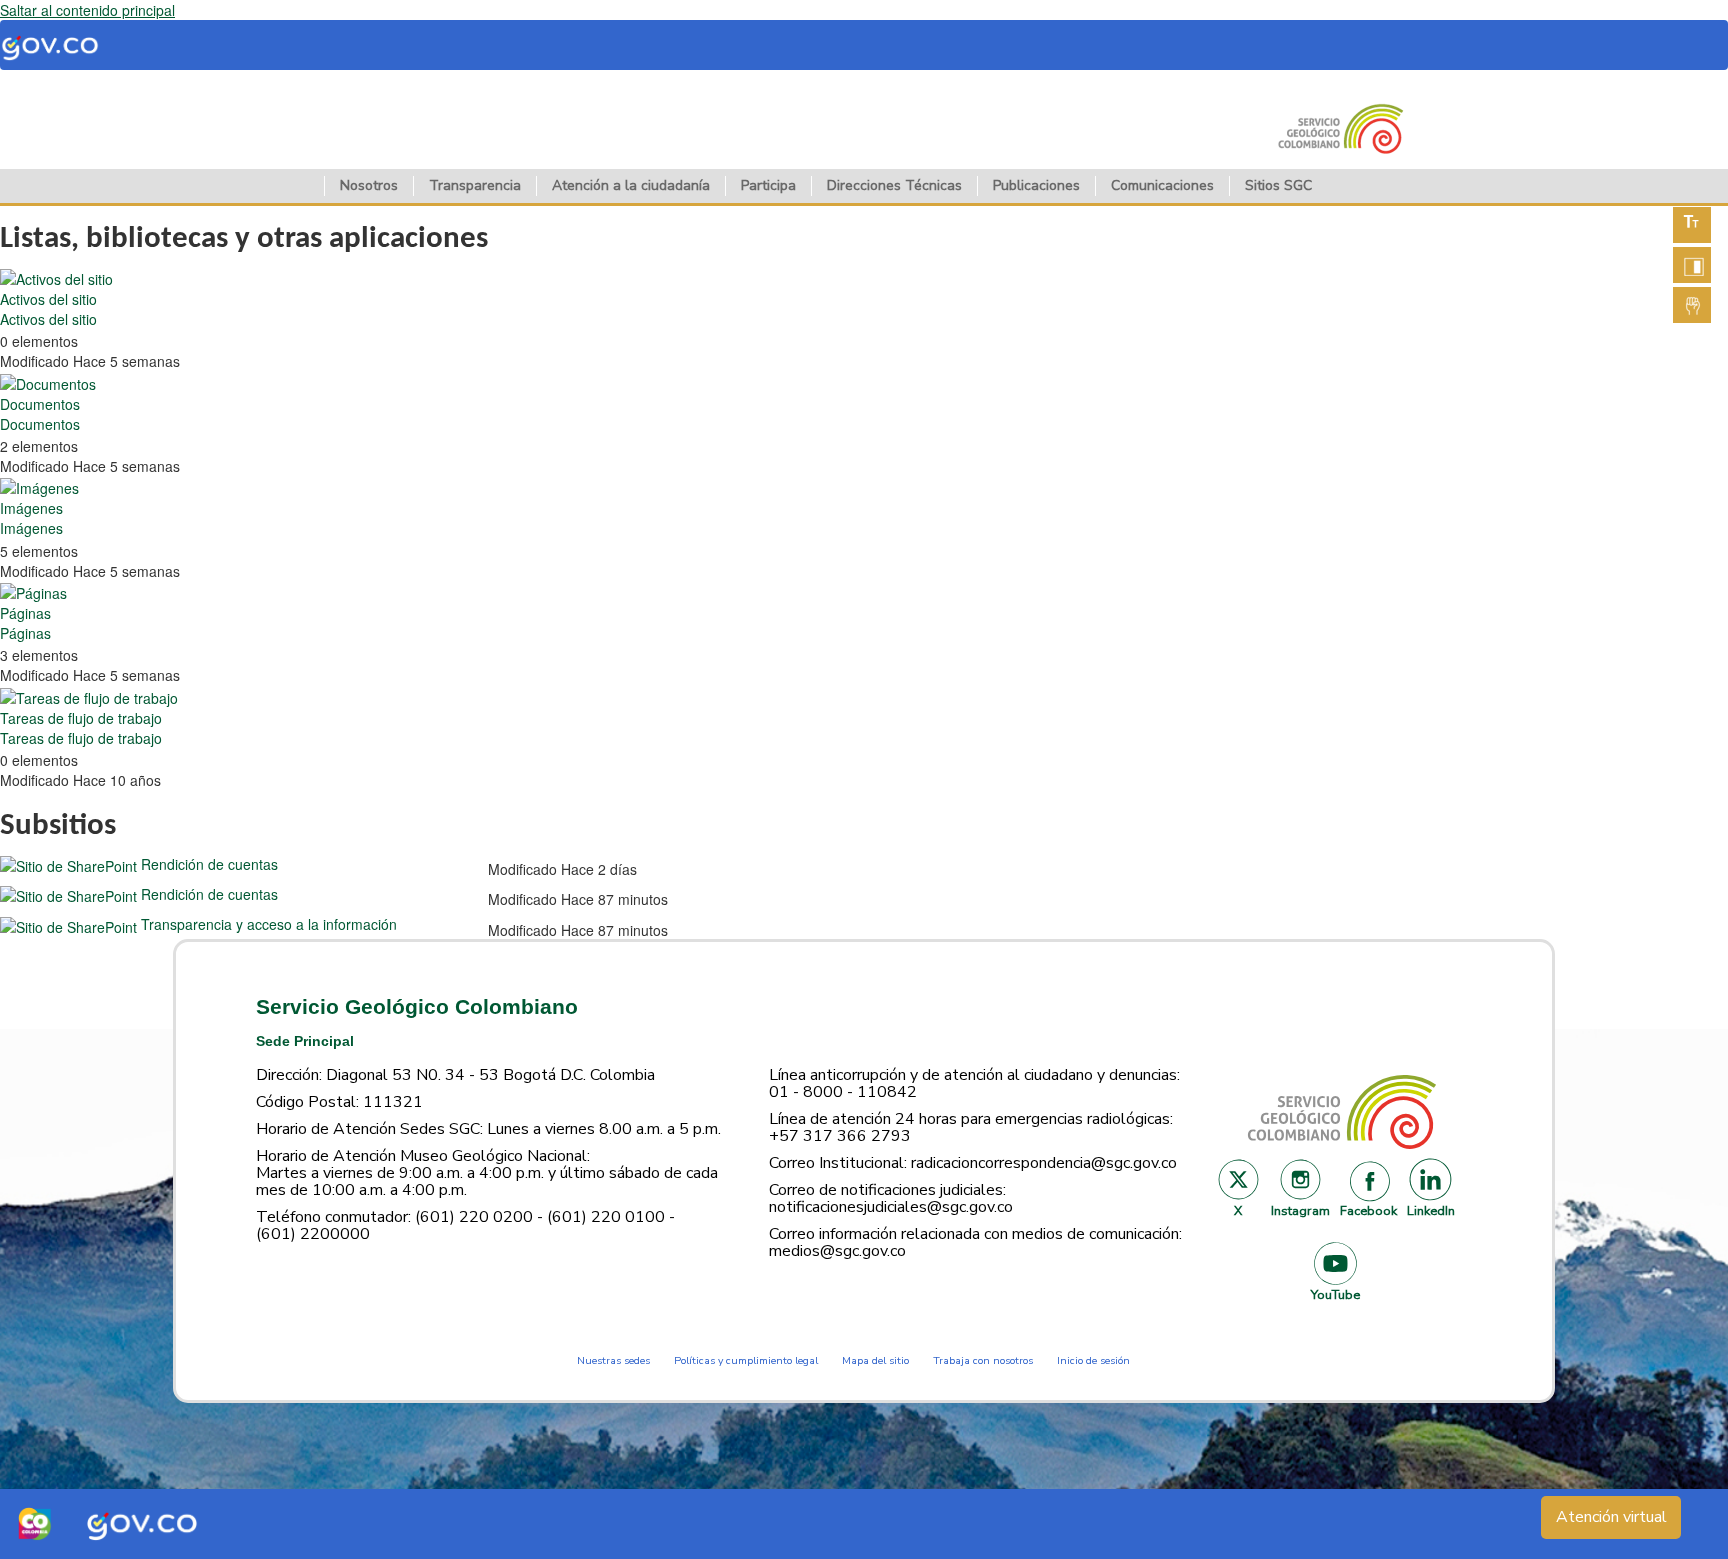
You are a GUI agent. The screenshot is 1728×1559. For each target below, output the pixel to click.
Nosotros (369, 185)
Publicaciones (1036, 185)
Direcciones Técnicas (894, 185)
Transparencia (475, 185)
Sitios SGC (1278, 185)
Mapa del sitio (875, 1360)
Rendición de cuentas (209, 864)
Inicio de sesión (1093, 1360)
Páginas (25, 613)
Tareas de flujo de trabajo (81, 718)
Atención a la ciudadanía (631, 185)
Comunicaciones (1162, 185)
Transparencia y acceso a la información (269, 924)
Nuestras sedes (613, 1360)
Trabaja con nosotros (983, 1360)
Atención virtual (1611, 1517)
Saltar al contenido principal (87, 10)
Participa (768, 185)
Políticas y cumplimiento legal (746, 1360)
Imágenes (31, 508)
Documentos (40, 404)
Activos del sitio (48, 299)
